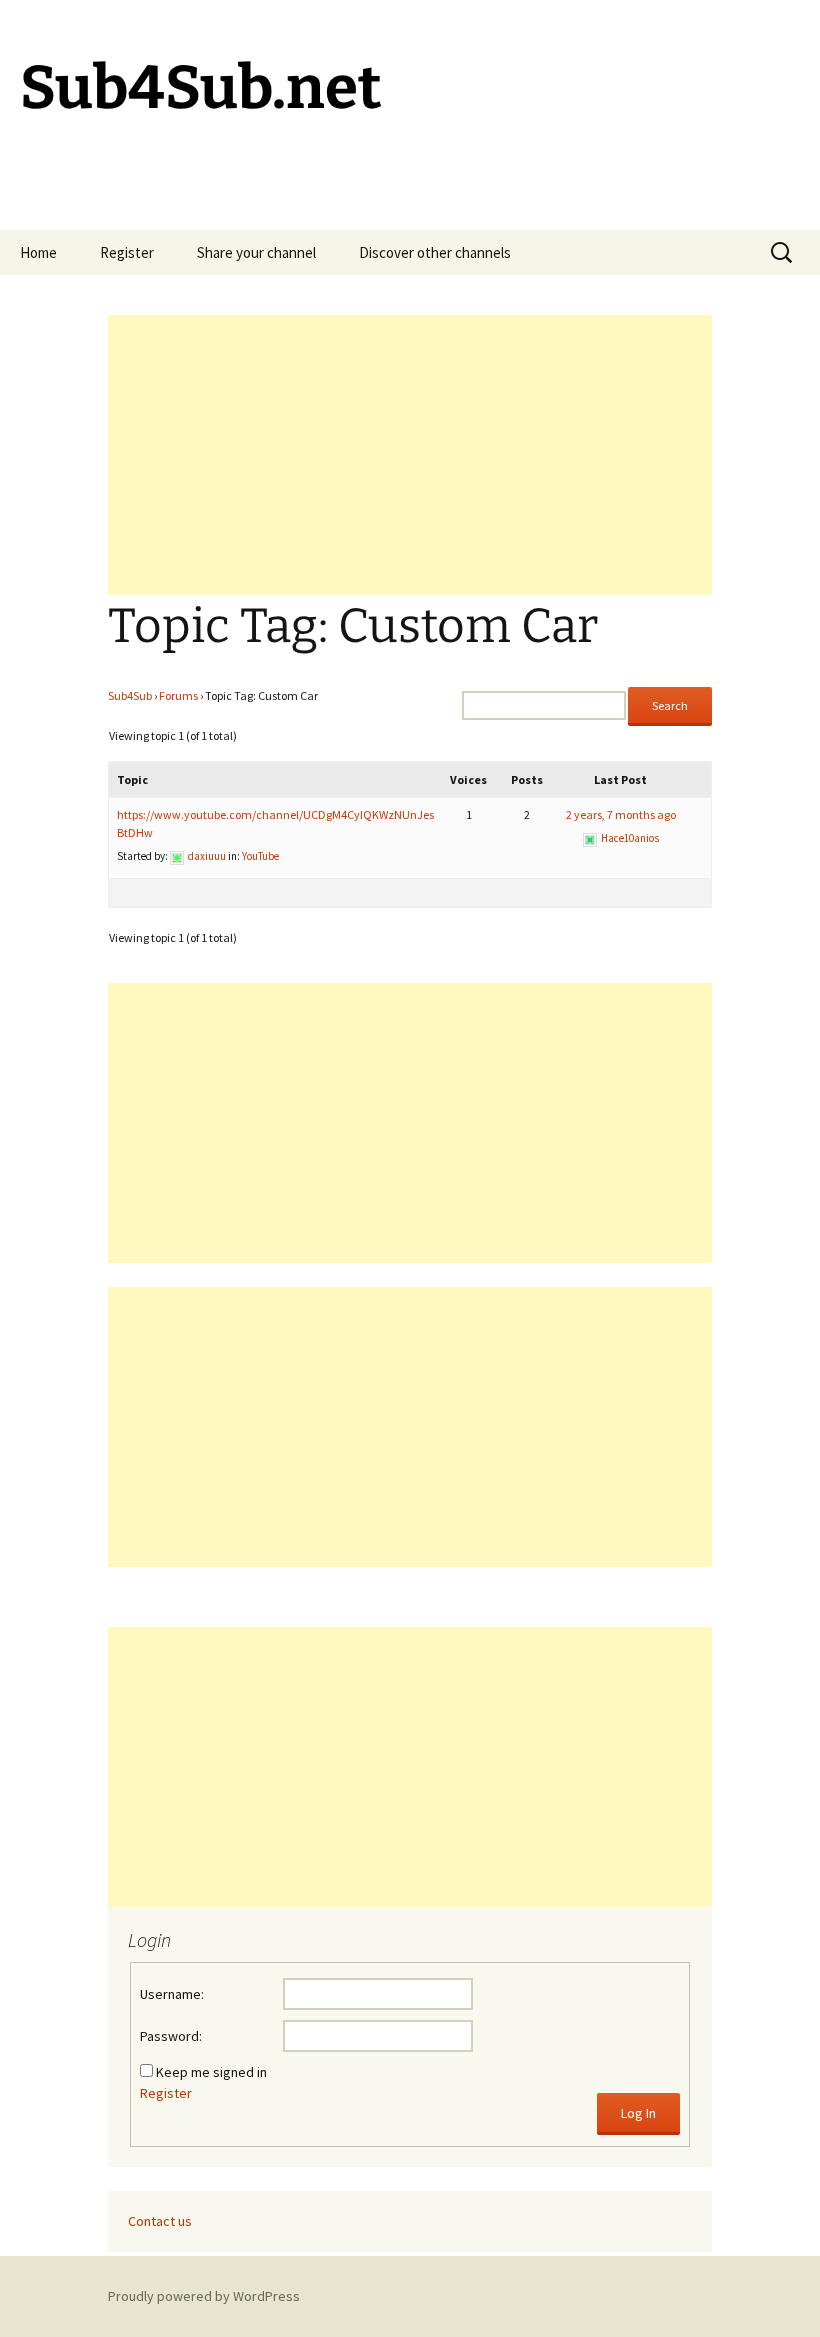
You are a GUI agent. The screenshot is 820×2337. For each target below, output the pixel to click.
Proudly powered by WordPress (204, 2296)
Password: (171, 2036)
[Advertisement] (410, 455)
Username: (172, 1994)
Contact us (160, 2221)
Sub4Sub (130, 695)
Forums (178, 695)
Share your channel (256, 252)
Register (127, 252)
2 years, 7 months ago (621, 814)
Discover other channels (435, 252)
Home (38, 252)
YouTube (260, 856)
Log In (638, 2113)
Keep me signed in (211, 2072)
